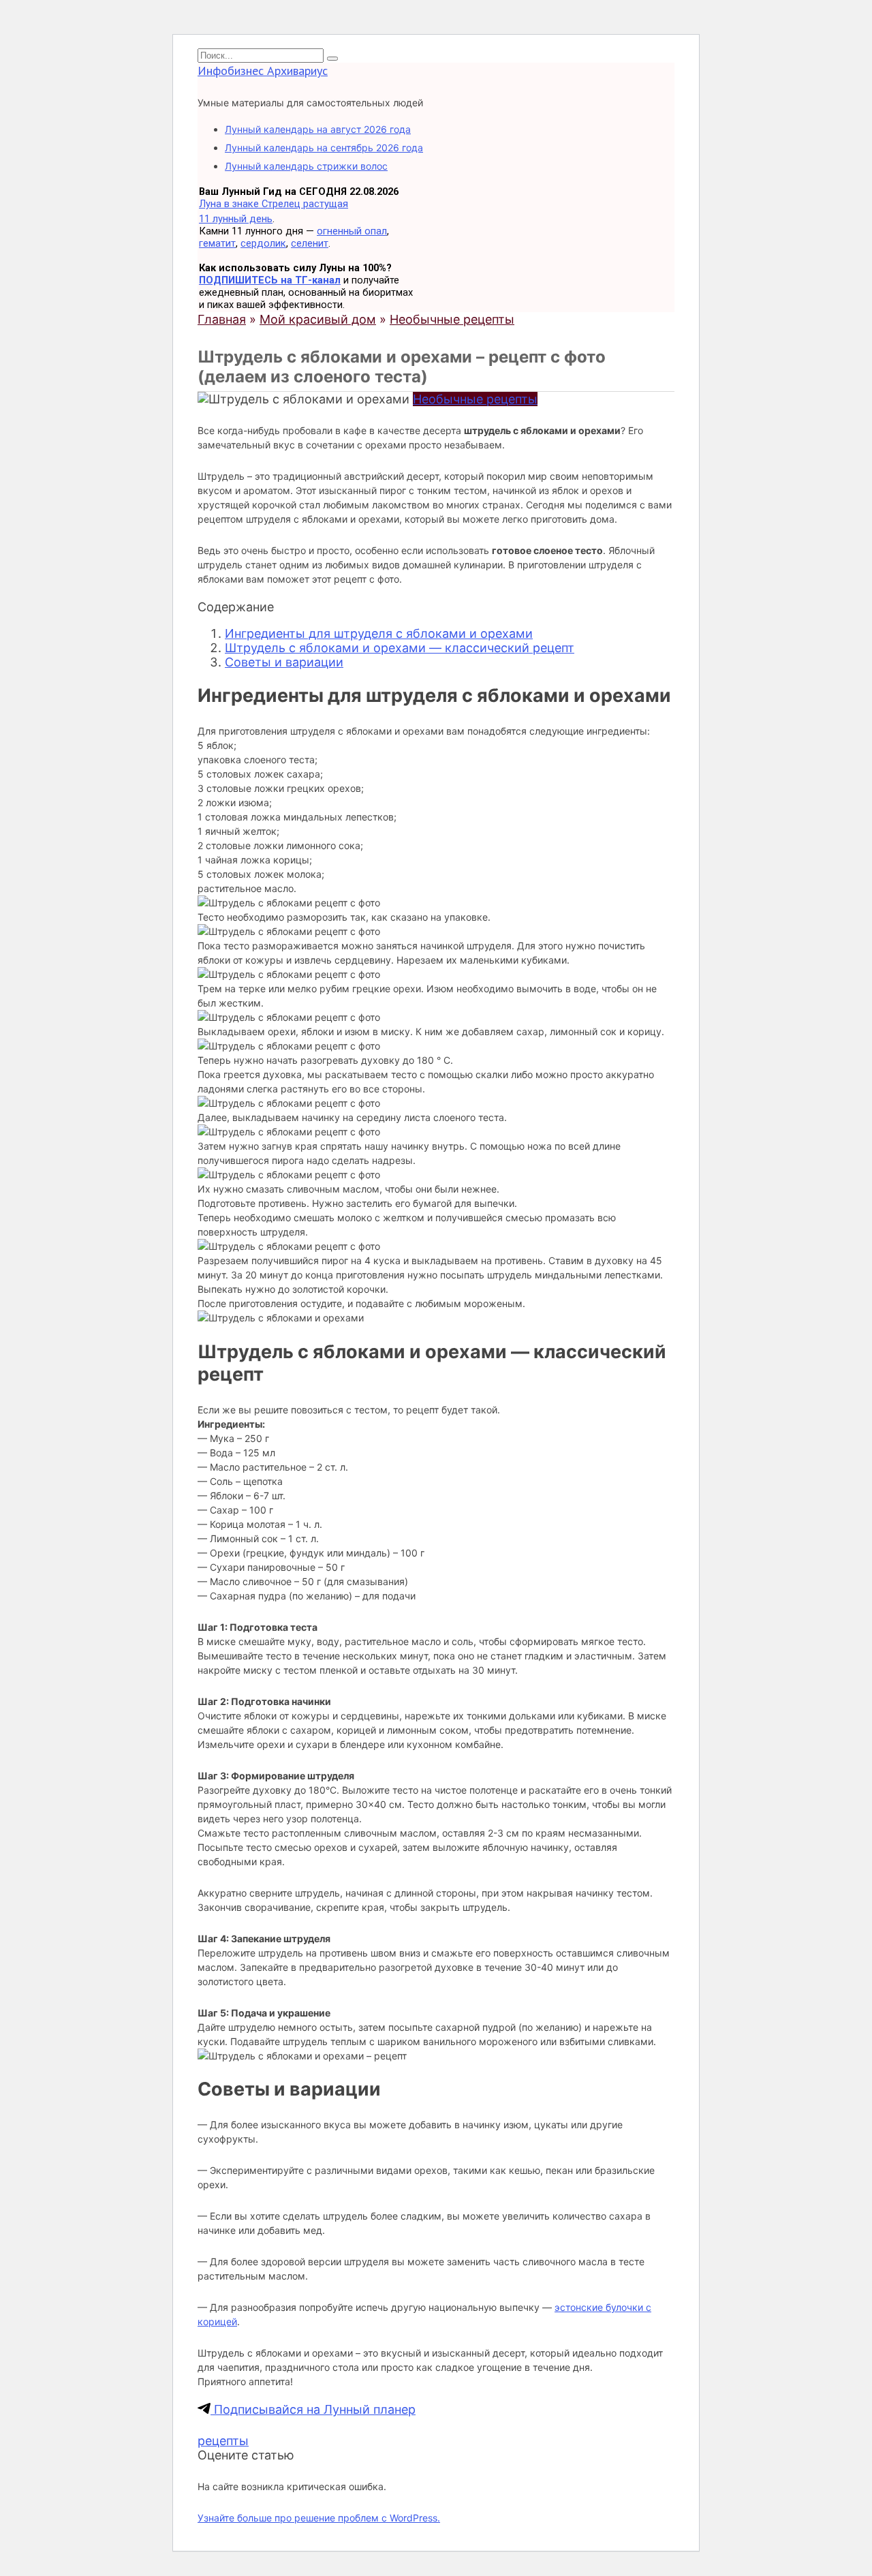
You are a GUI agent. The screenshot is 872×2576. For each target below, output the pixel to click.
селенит (310, 243)
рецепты (223, 2441)
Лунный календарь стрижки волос (306, 166)
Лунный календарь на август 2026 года (318, 129)
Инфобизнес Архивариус (263, 71)
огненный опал (352, 231)
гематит (217, 243)
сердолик (263, 243)
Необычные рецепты (475, 399)
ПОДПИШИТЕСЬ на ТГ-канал (270, 280)
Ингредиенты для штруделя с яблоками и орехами (379, 633)
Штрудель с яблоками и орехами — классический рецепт (400, 648)
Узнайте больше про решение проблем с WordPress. (319, 2518)
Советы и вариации (284, 662)
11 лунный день (236, 219)
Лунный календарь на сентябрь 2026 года (324, 148)
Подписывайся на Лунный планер (313, 2409)
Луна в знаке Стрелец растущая (274, 204)
